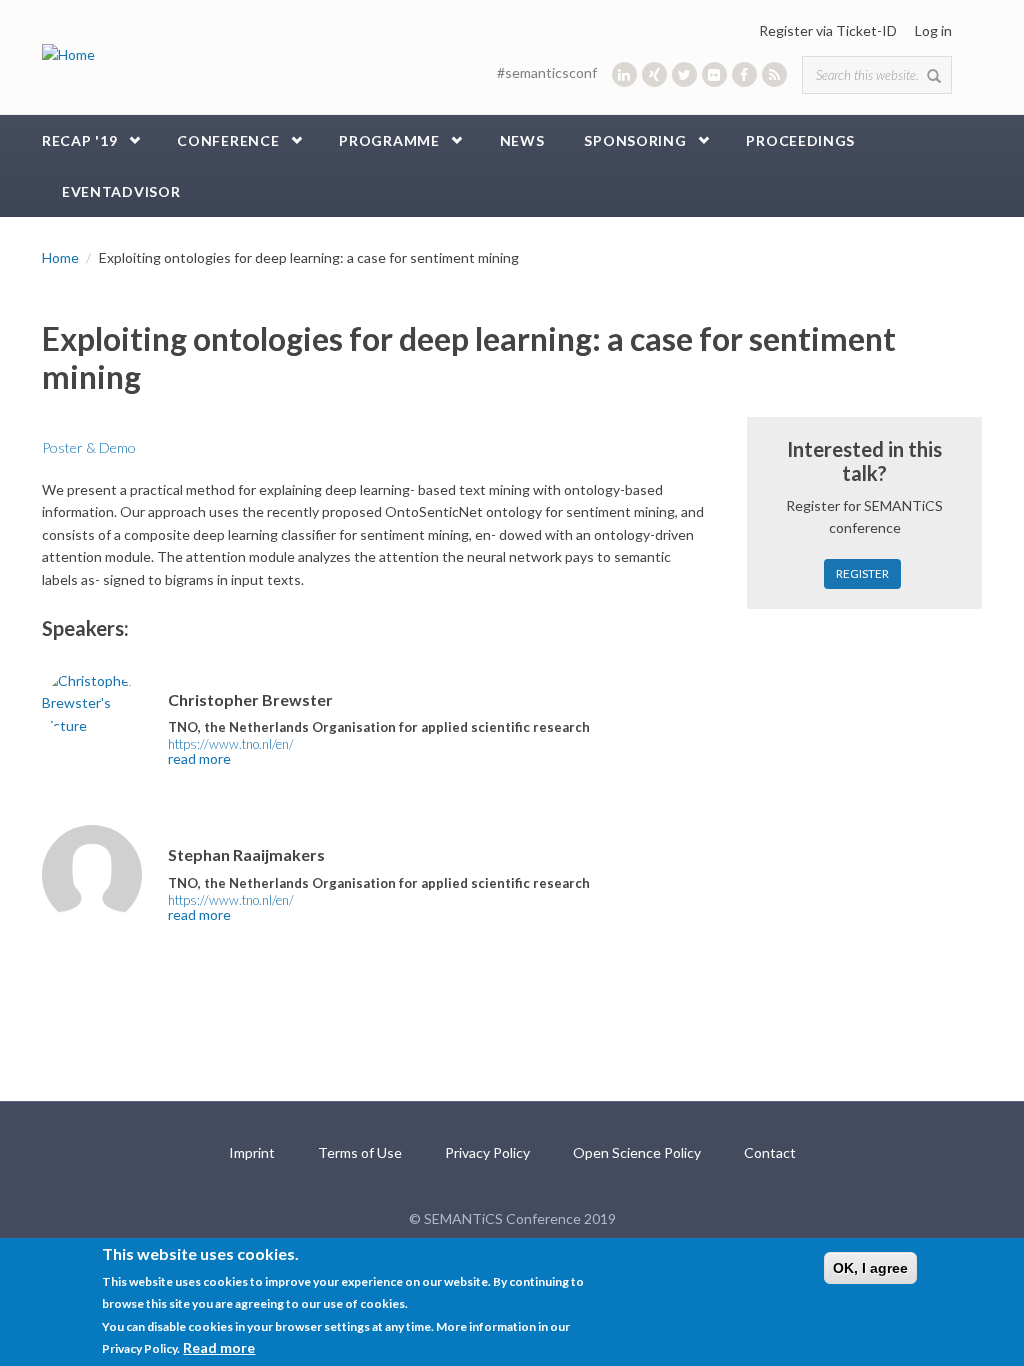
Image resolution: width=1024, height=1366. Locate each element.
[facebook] (744, 74)
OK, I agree (870, 1268)
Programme (389, 140)
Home (60, 257)
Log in (933, 30)
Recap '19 (79, 140)
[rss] (774, 74)
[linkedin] (624, 74)
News (522, 140)
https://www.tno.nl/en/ (231, 744)
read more (199, 758)
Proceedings (800, 140)
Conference (228, 140)
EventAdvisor (121, 191)
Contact (770, 1152)
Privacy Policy (487, 1152)
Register (862, 573)
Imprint (252, 1152)
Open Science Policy (637, 1152)
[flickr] (714, 74)
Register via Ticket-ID (828, 30)
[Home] (68, 53)
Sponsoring (635, 140)
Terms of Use (360, 1152)
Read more (219, 1347)
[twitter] (684, 74)
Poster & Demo (89, 447)
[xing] (654, 74)
